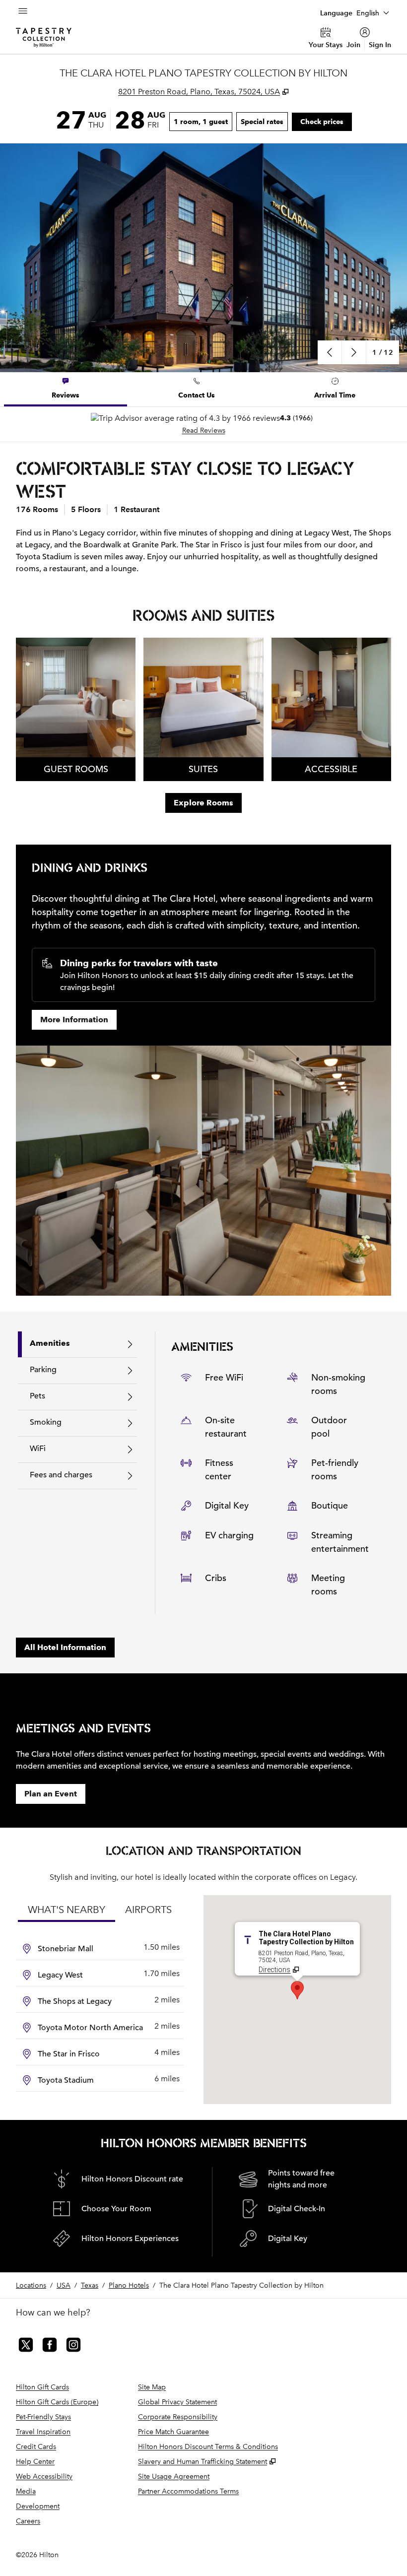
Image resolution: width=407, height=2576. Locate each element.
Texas (90, 2285)
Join (353, 45)
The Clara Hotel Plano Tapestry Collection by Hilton (241, 2285)
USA (64, 2285)
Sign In (380, 45)
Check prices (326, 121)
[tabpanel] (203, 424)
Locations (31, 2285)
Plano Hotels (129, 2285)
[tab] (66, 389)
